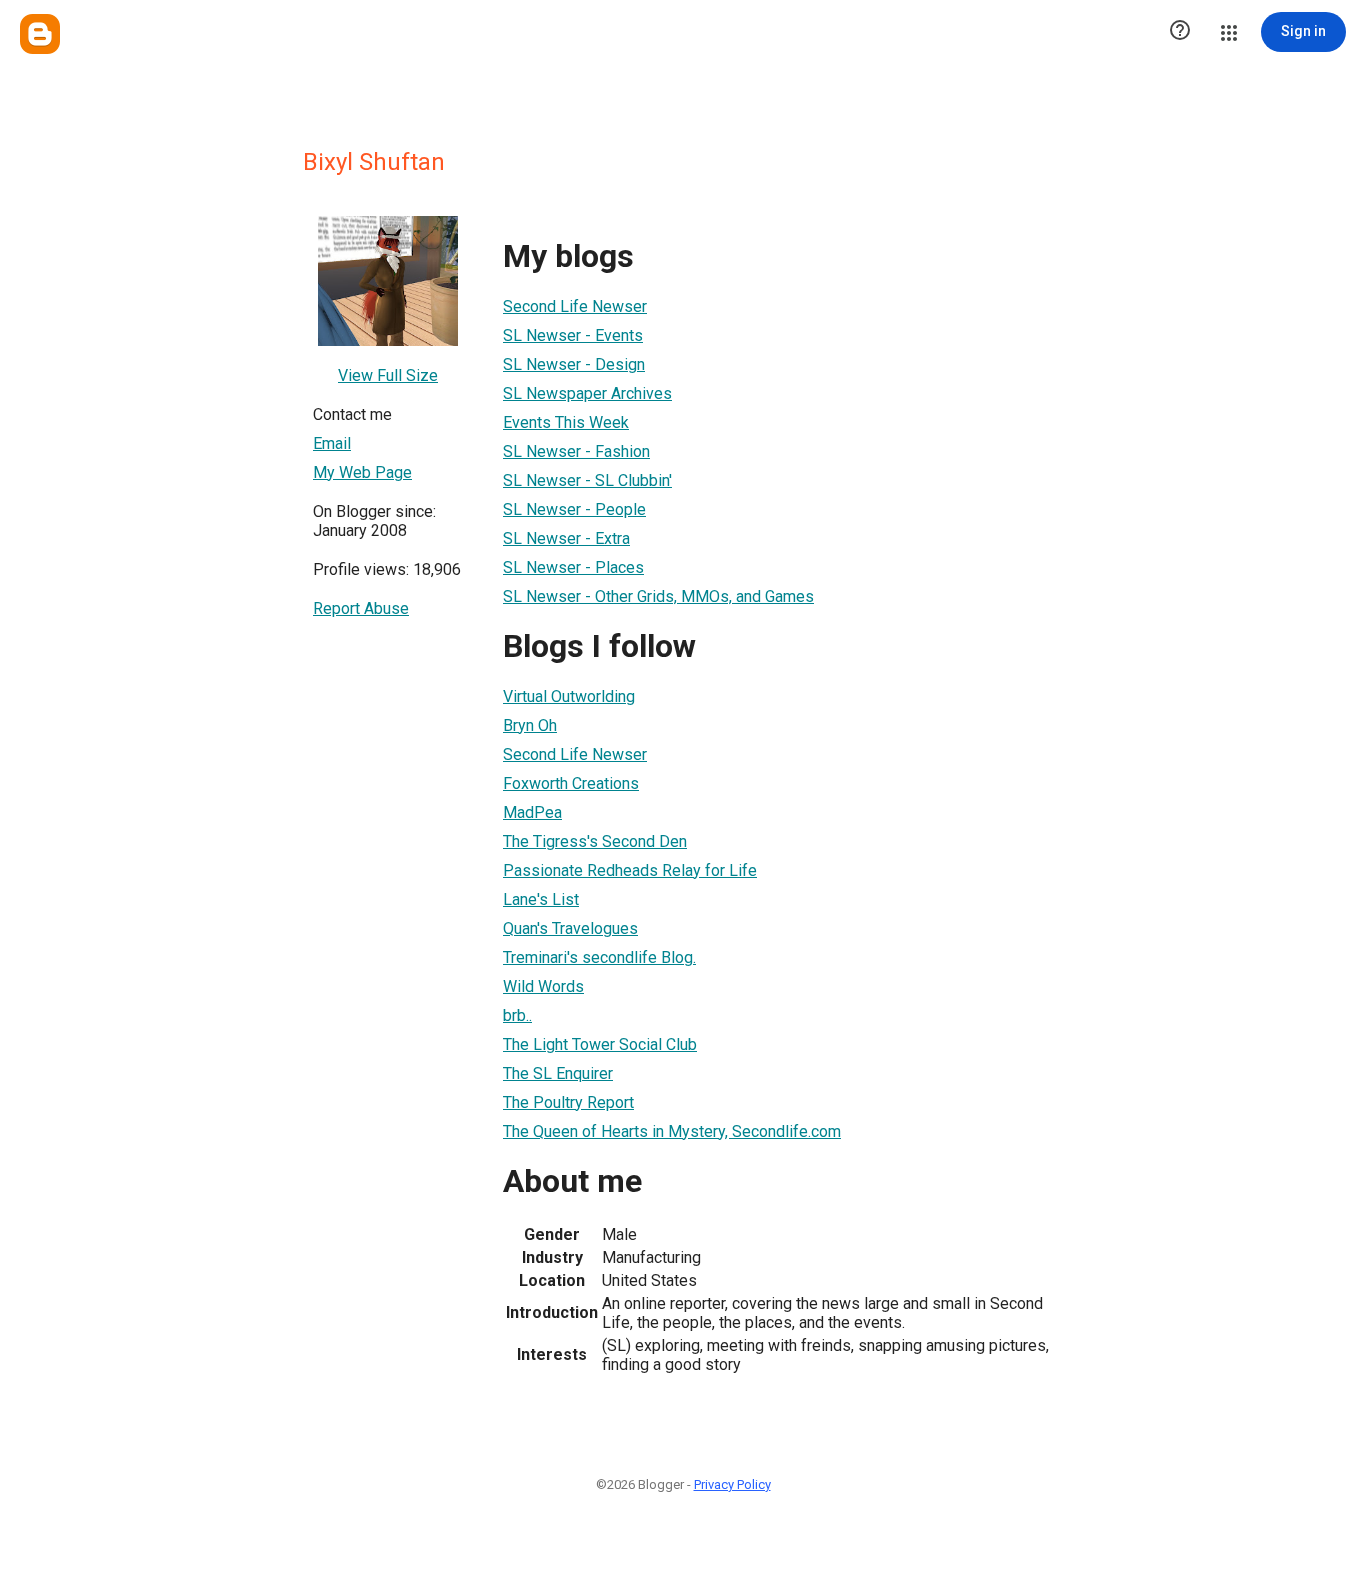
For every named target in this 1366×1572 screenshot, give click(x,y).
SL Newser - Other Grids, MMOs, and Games (658, 596)
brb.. (517, 1015)
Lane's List (541, 899)
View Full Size (388, 375)
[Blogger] (40, 34)
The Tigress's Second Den (595, 841)
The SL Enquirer (558, 1073)
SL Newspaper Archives (587, 393)
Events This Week (566, 422)
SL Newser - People (574, 509)
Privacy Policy (732, 1484)
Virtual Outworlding (569, 696)
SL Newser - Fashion (576, 451)
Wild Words (543, 986)
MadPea (532, 812)
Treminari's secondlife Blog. (599, 957)
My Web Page (362, 472)
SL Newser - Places (573, 567)
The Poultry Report (568, 1102)
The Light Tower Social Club (600, 1044)
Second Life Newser (575, 306)
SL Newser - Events (573, 335)
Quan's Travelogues (570, 928)
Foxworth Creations (571, 783)
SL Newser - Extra (566, 538)
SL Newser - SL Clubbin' (587, 480)
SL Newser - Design (574, 364)
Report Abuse (361, 608)
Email (332, 443)
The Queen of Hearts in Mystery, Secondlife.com (672, 1131)
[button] (1180, 32)
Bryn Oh (530, 725)
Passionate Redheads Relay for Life (630, 870)
